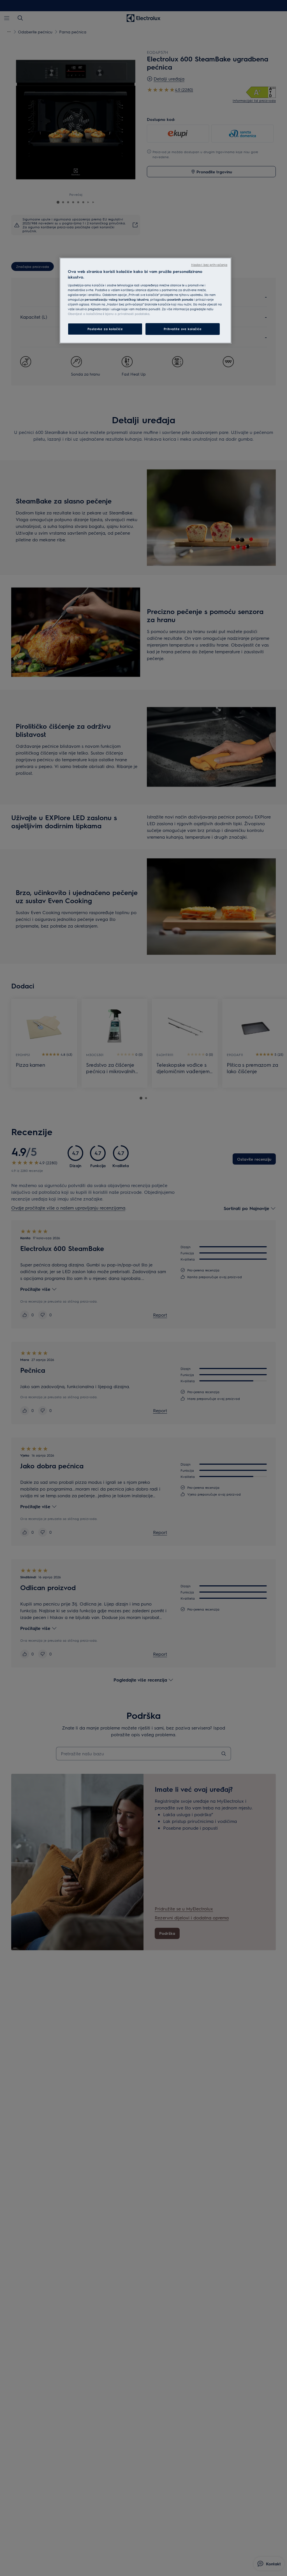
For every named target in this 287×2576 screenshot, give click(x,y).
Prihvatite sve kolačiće (183, 329)
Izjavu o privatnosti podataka (127, 314)
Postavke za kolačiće (105, 329)
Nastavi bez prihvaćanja (209, 265)
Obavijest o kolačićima (85, 314)
